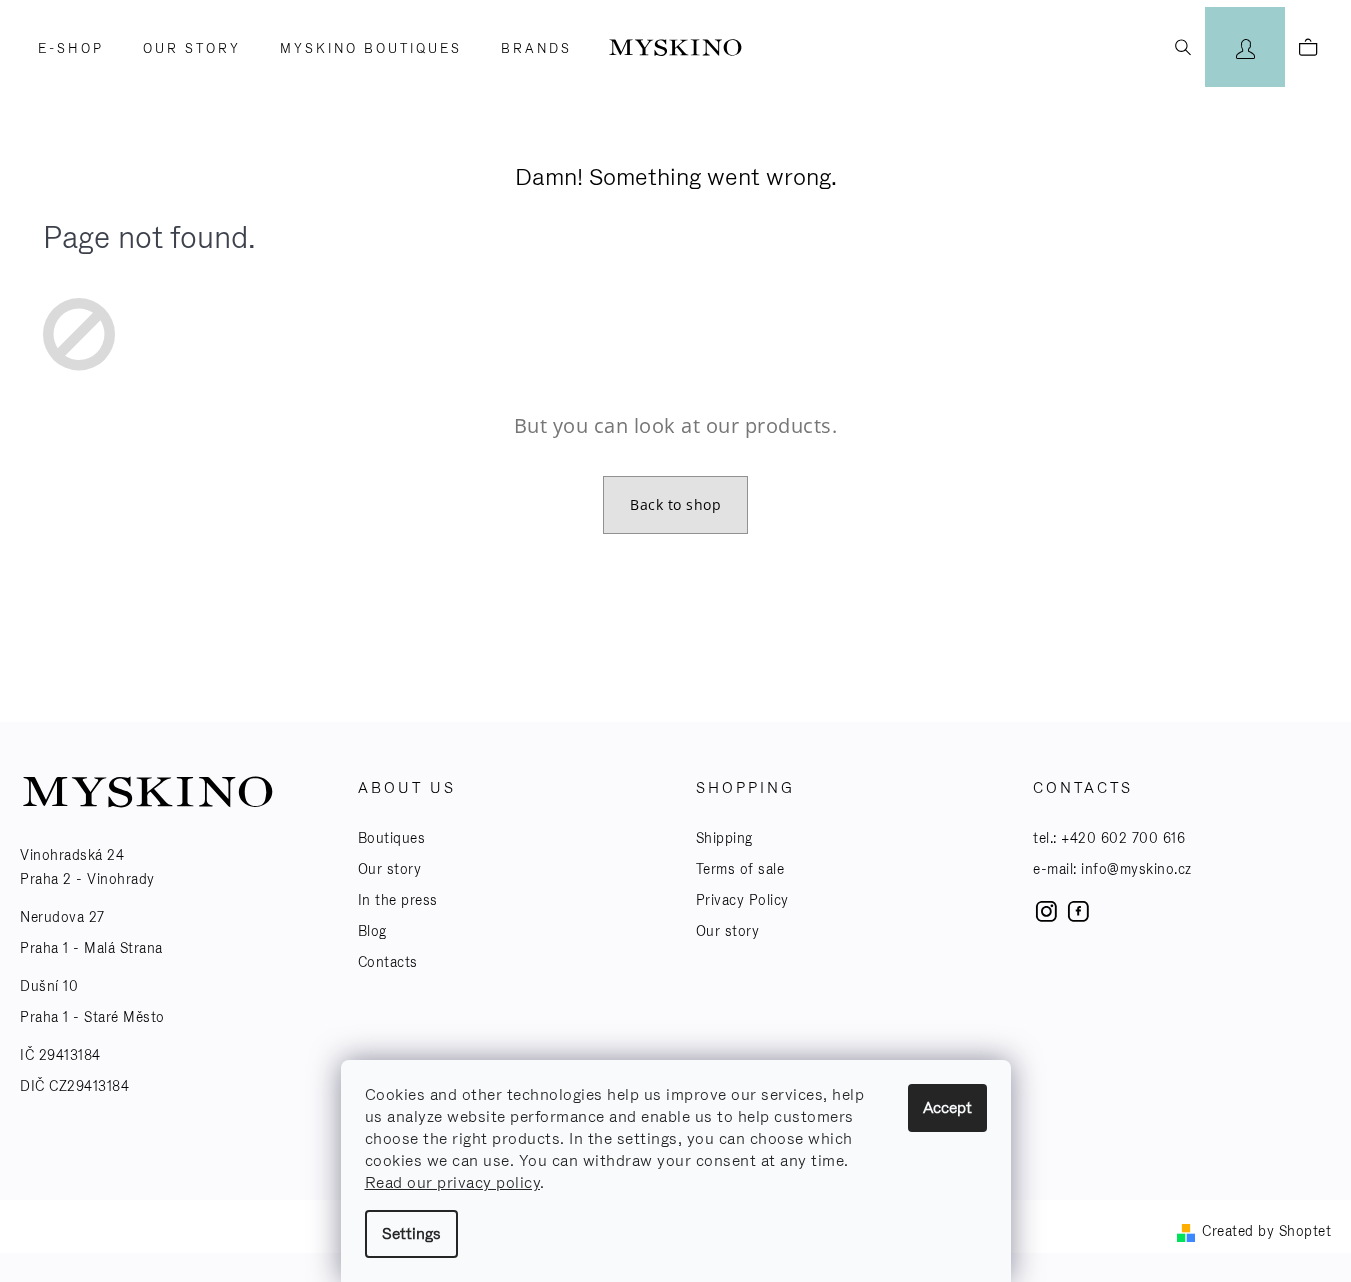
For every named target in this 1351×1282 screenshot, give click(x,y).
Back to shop (675, 504)
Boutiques (392, 838)
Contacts (388, 962)
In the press (398, 900)
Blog (372, 931)
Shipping (724, 838)
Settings (411, 1233)
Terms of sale (740, 869)
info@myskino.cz (1136, 869)
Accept (947, 1107)
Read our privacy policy (453, 1182)
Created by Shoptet (1266, 1231)
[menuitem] (64, 49)
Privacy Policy (742, 900)
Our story (390, 869)
